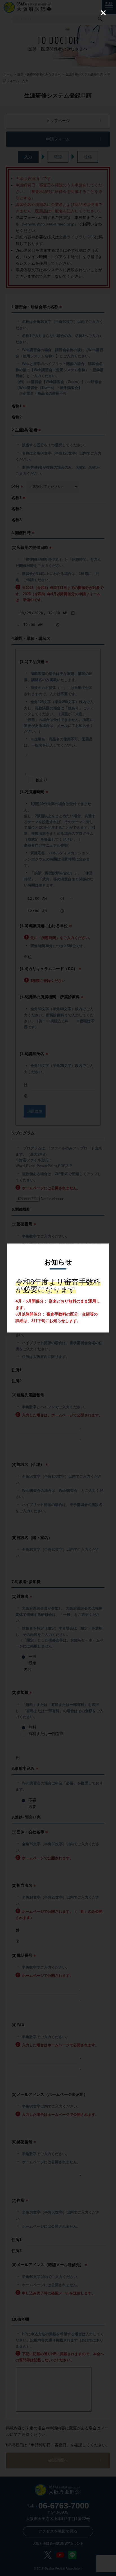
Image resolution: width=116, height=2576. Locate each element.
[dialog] (58, 1288)
